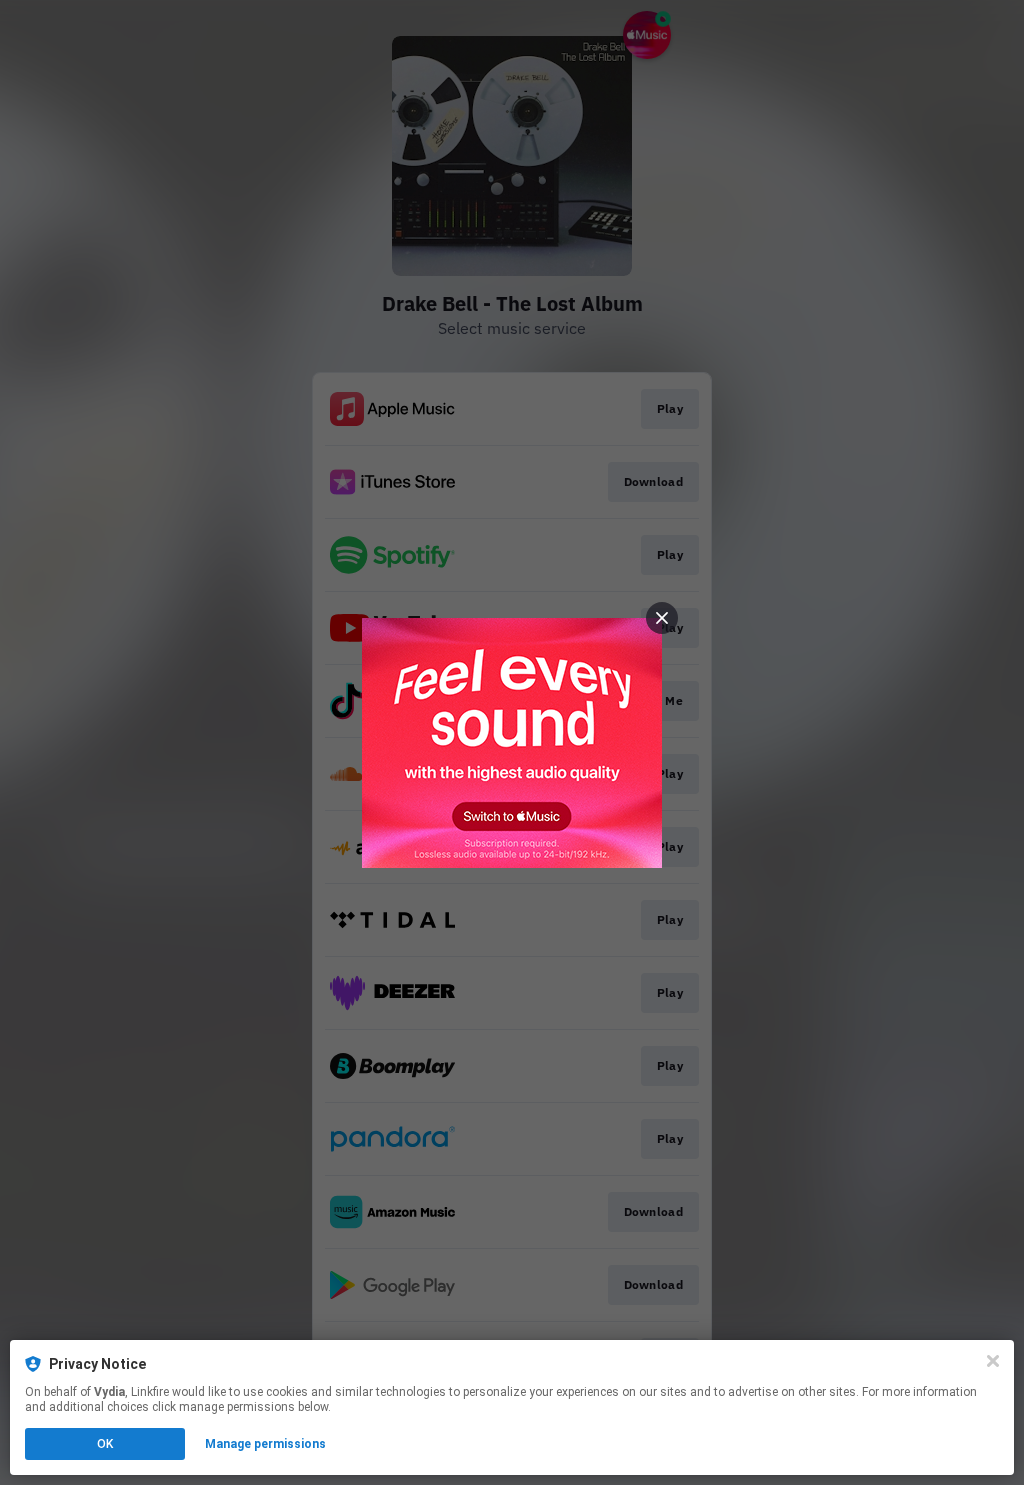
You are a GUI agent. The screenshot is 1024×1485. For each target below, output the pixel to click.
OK (105, 1444)
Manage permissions (265, 1444)
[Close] (993, 1361)
